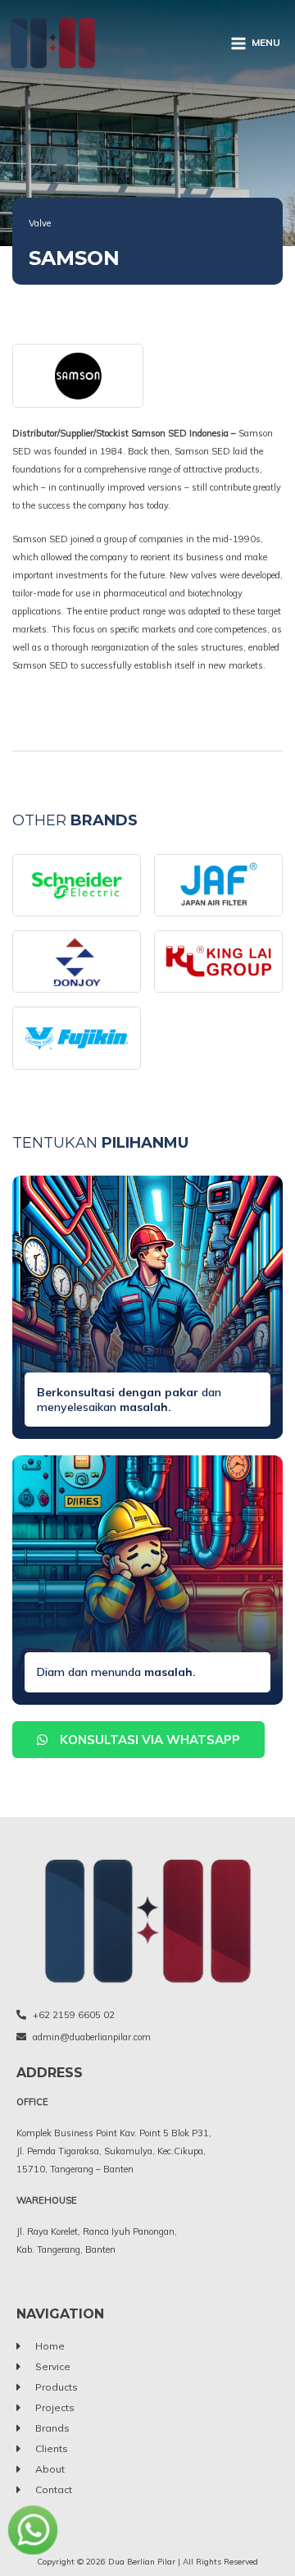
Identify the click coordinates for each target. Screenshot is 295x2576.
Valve (40, 223)
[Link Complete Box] (77, 885)
